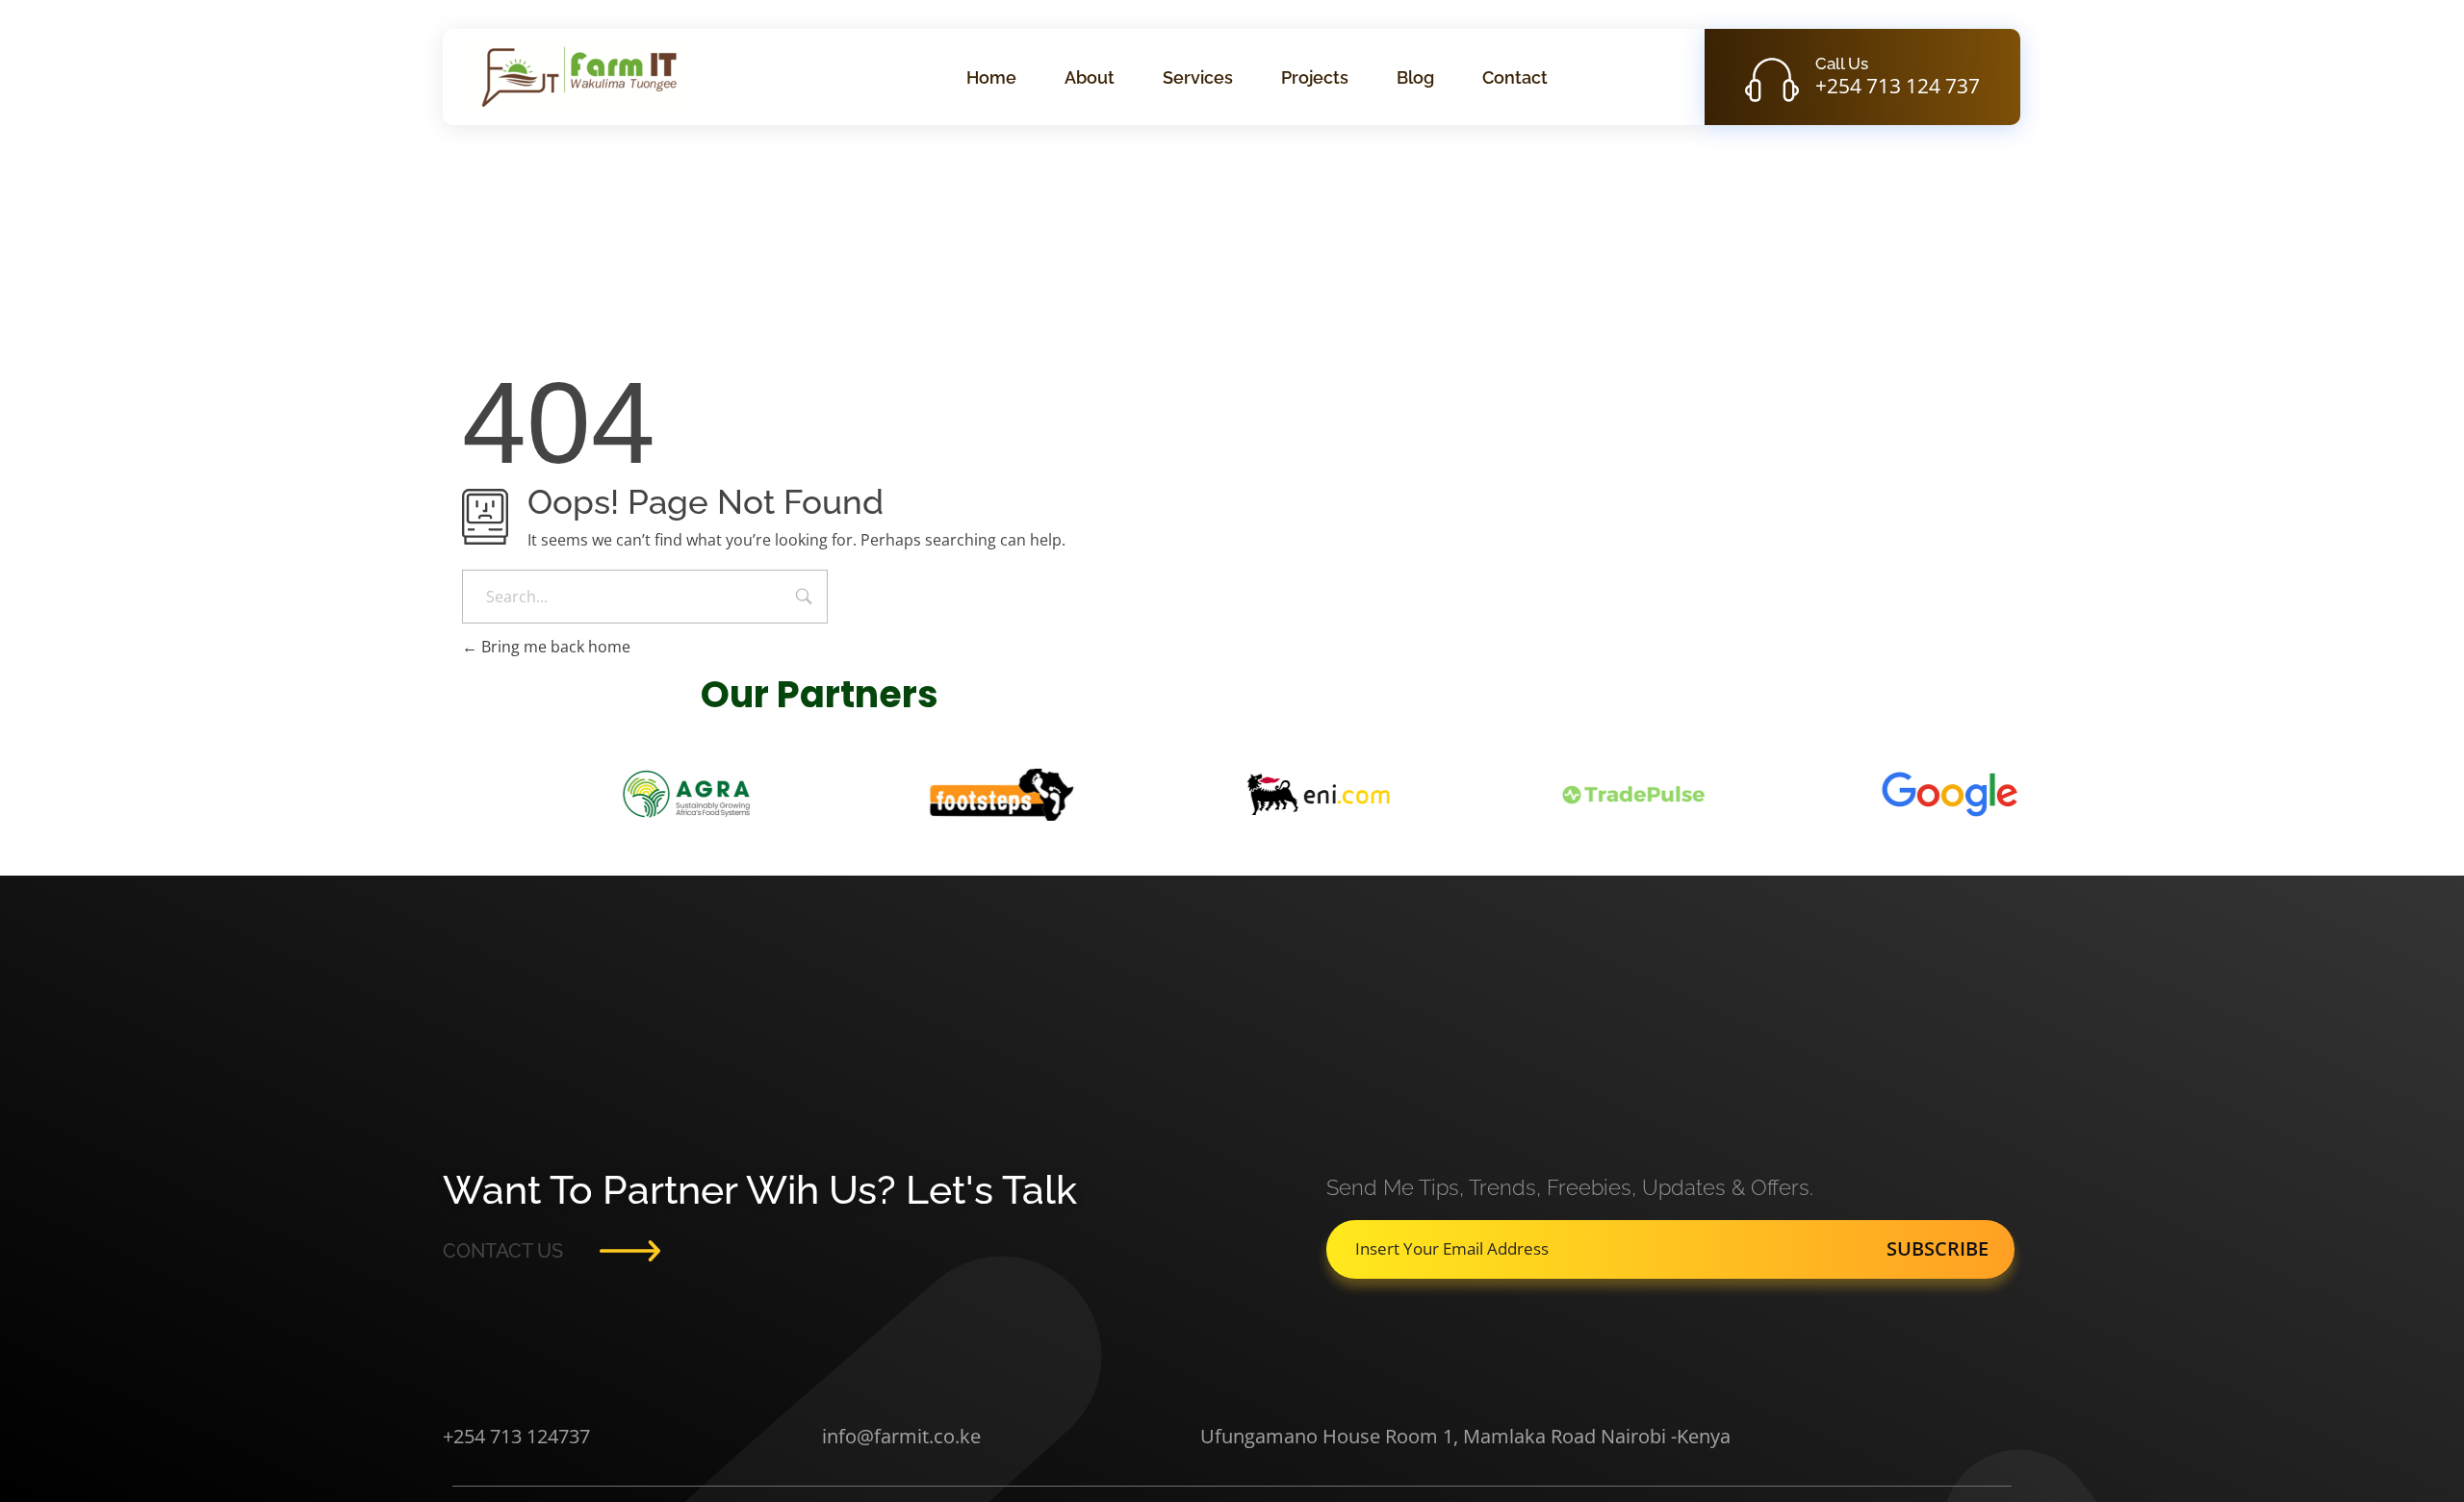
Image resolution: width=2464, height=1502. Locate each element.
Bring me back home (554, 647)
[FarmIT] (577, 74)
